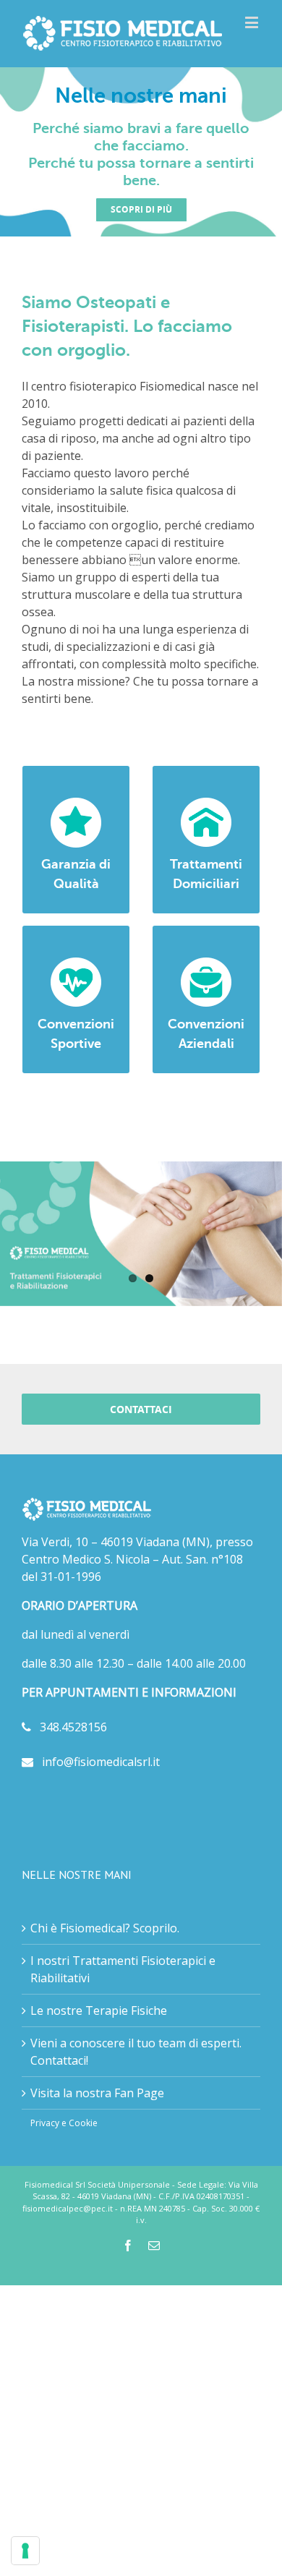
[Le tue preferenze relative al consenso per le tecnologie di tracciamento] (25, 2551)
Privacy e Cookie (64, 2123)
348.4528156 (69, 1727)
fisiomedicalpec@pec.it (68, 2208)
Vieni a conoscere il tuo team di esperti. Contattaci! (136, 2052)
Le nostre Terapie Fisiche (99, 2010)
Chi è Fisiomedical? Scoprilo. (105, 1928)
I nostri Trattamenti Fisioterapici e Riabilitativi (123, 1969)
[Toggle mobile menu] (253, 22)
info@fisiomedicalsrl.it (97, 1762)
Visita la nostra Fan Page (97, 2093)
